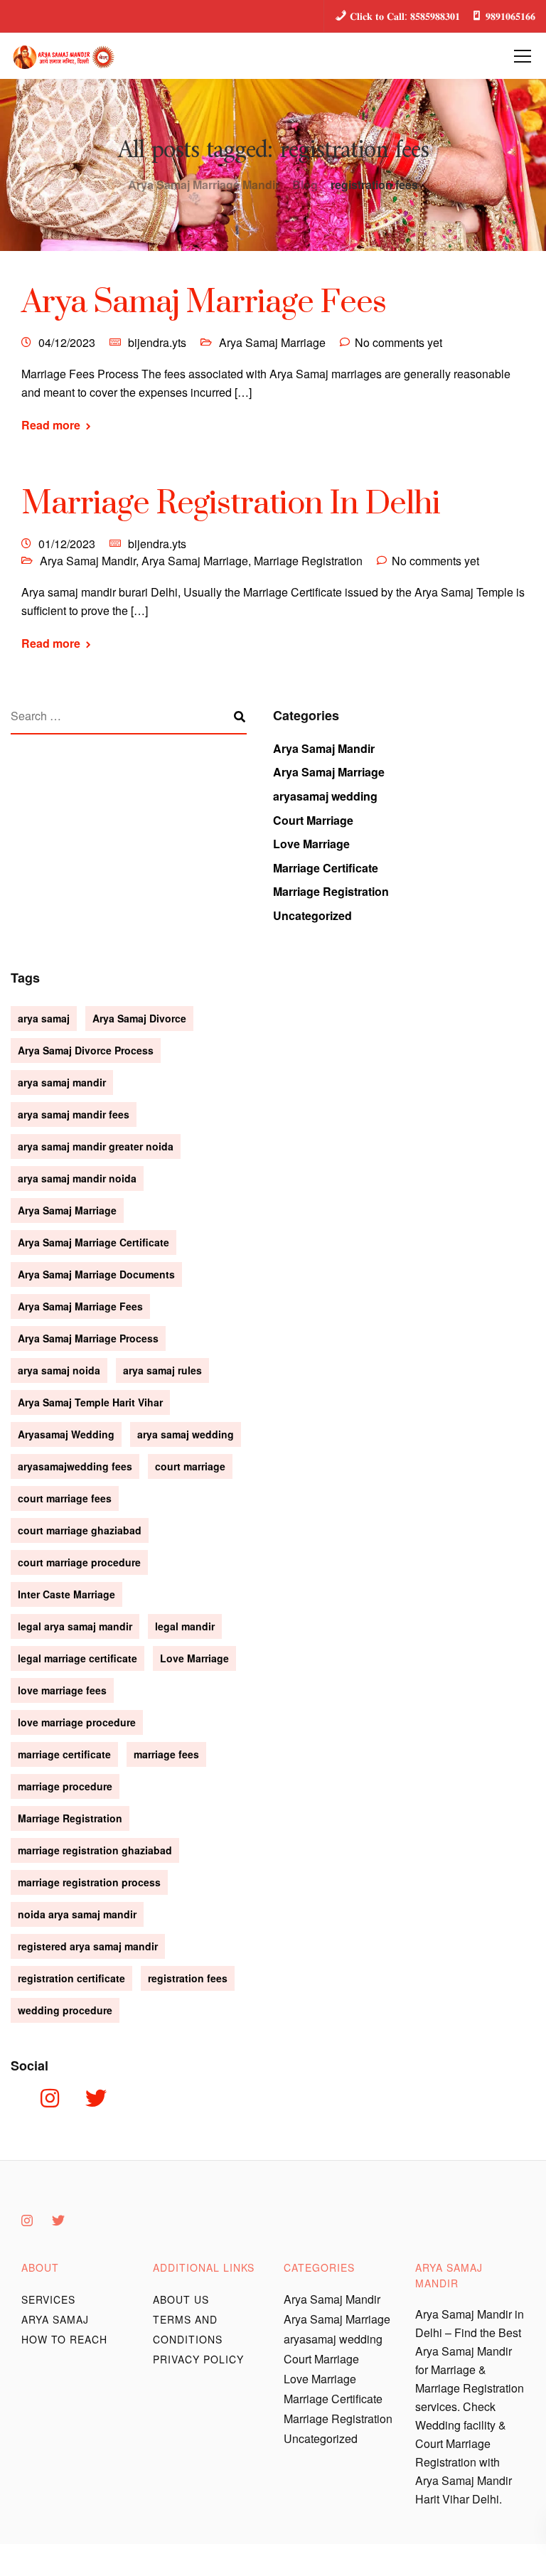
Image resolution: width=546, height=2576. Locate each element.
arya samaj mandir (62, 1082)
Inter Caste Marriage (66, 1594)
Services (48, 2299)
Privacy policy (198, 2359)
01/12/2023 (67, 544)
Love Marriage (311, 844)
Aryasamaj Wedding (66, 1434)
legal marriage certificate (77, 1658)
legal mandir (185, 1626)
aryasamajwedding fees (75, 1466)
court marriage (190, 1466)
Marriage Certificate (326, 868)
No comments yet (398, 342)
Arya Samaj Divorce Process (86, 1050)
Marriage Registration (308, 561)
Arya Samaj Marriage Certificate (93, 1242)
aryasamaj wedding (325, 796)
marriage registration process (89, 1882)
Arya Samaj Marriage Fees (204, 303)
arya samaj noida (59, 1370)
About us (181, 2299)
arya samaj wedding (186, 1434)
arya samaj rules (162, 1370)
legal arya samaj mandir (75, 1626)
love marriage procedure (77, 1722)
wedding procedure (65, 2010)
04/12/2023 (67, 342)
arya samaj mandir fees (74, 1114)
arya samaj (44, 1018)
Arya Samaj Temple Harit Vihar (90, 1402)
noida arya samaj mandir (77, 1914)
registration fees (188, 1978)
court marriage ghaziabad (80, 1530)
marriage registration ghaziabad (95, 1850)
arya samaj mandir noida (77, 1178)
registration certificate (71, 1978)
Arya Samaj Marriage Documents (96, 1274)
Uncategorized (312, 915)
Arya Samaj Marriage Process (88, 1338)
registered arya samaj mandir (88, 1946)
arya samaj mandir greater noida (96, 1146)
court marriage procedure (79, 1562)
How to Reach (64, 2339)
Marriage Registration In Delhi (231, 504)
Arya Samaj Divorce (139, 1018)
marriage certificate (64, 1754)
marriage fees (166, 1754)
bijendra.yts (157, 342)
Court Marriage (313, 820)
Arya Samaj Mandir (88, 561)
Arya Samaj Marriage (272, 342)
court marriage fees (65, 1498)
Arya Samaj (55, 2319)
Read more (51, 425)
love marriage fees (62, 1690)
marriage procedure (65, 1786)
